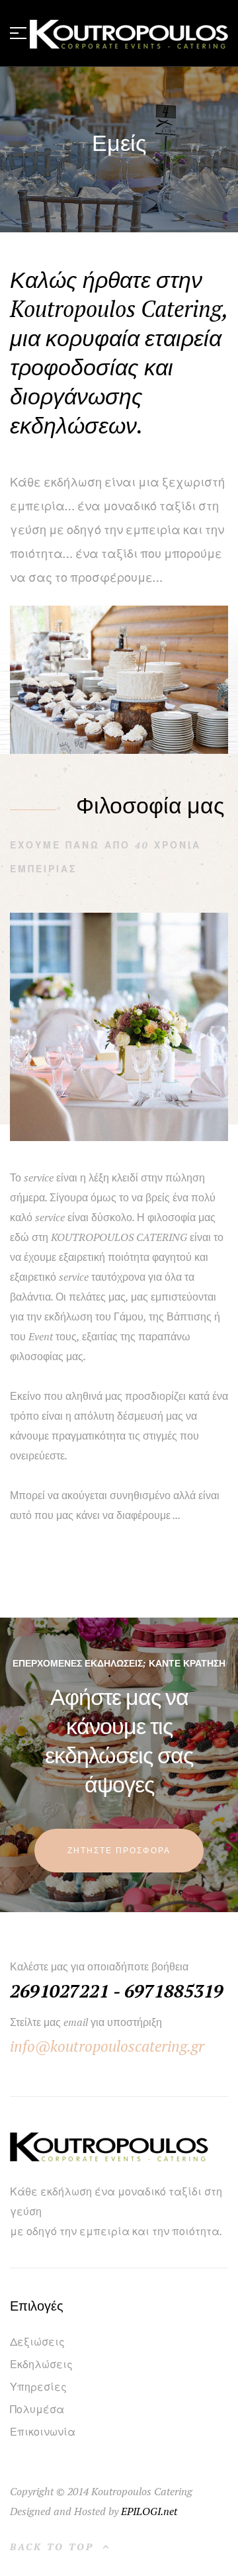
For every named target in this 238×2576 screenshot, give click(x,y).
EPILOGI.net (149, 2511)
